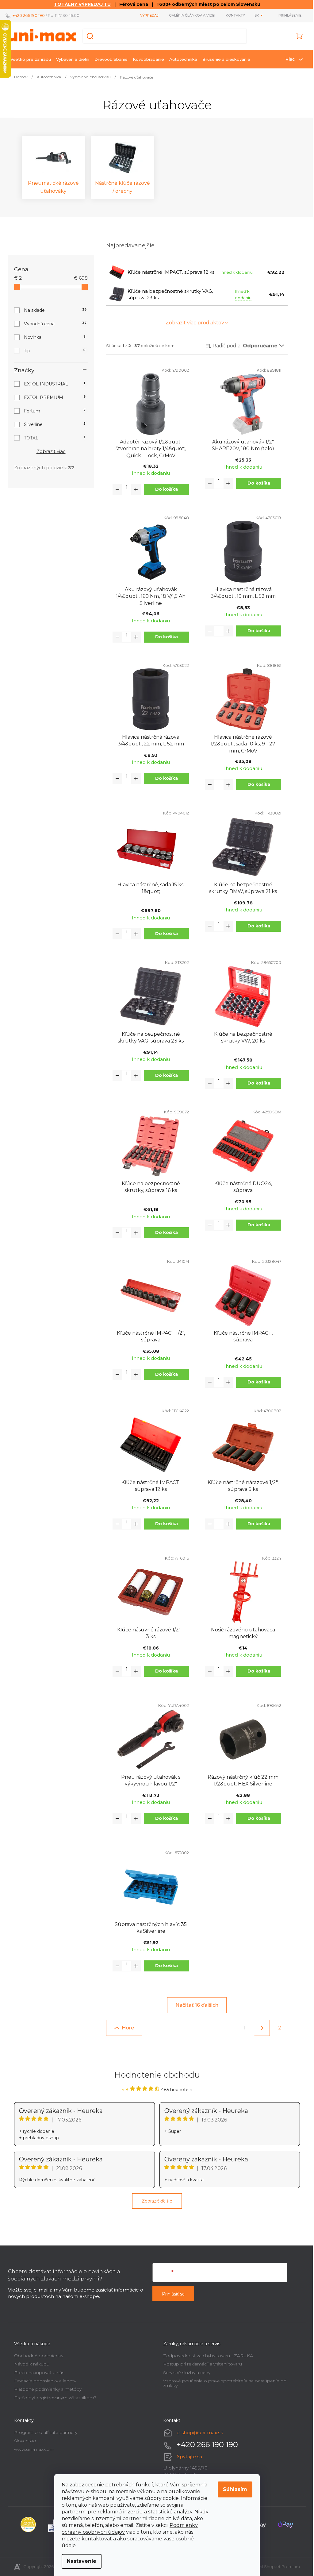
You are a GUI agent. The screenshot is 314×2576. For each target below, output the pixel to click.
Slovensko (23, 2441)
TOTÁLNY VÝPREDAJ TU (80, 4)
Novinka (53, 337)
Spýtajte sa (187, 2456)
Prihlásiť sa (171, 2294)
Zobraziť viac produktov (192, 323)
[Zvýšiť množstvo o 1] (134, 489)
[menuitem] (29, 59)
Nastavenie (79, 2561)
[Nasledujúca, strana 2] (260, 2028)
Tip (53, 351)
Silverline (53, 424)
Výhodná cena (53, 324)
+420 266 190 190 (27, 15)
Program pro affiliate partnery (44, 2432)
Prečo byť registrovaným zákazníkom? (53, 2398)
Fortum (53, 411)
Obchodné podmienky (36, 2356)
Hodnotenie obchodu (155, 2075)
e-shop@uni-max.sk (198, 2433)
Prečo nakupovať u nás (37, 2373)
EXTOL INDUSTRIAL (52, 384)
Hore (126, 2028)
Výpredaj (147, 15)
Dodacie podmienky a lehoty (43, 2381)
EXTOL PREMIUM (53, 397)
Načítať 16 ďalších (195, 2005)
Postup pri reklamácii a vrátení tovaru (200, 2364)
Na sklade (53, 310)
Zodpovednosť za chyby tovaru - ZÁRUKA (206, 2356)
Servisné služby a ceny (185, 2373)
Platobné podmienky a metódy (46, 2389)
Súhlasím (233, 2489)
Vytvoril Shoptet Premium (272, 2566)
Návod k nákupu (30, 2364)
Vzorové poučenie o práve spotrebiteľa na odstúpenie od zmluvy (223, 2383)
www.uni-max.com (32, 2449)
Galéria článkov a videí (190, 15)
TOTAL (52, 438)
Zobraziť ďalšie (155, 2201)
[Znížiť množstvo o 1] (115, 489)
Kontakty (233, 15)
